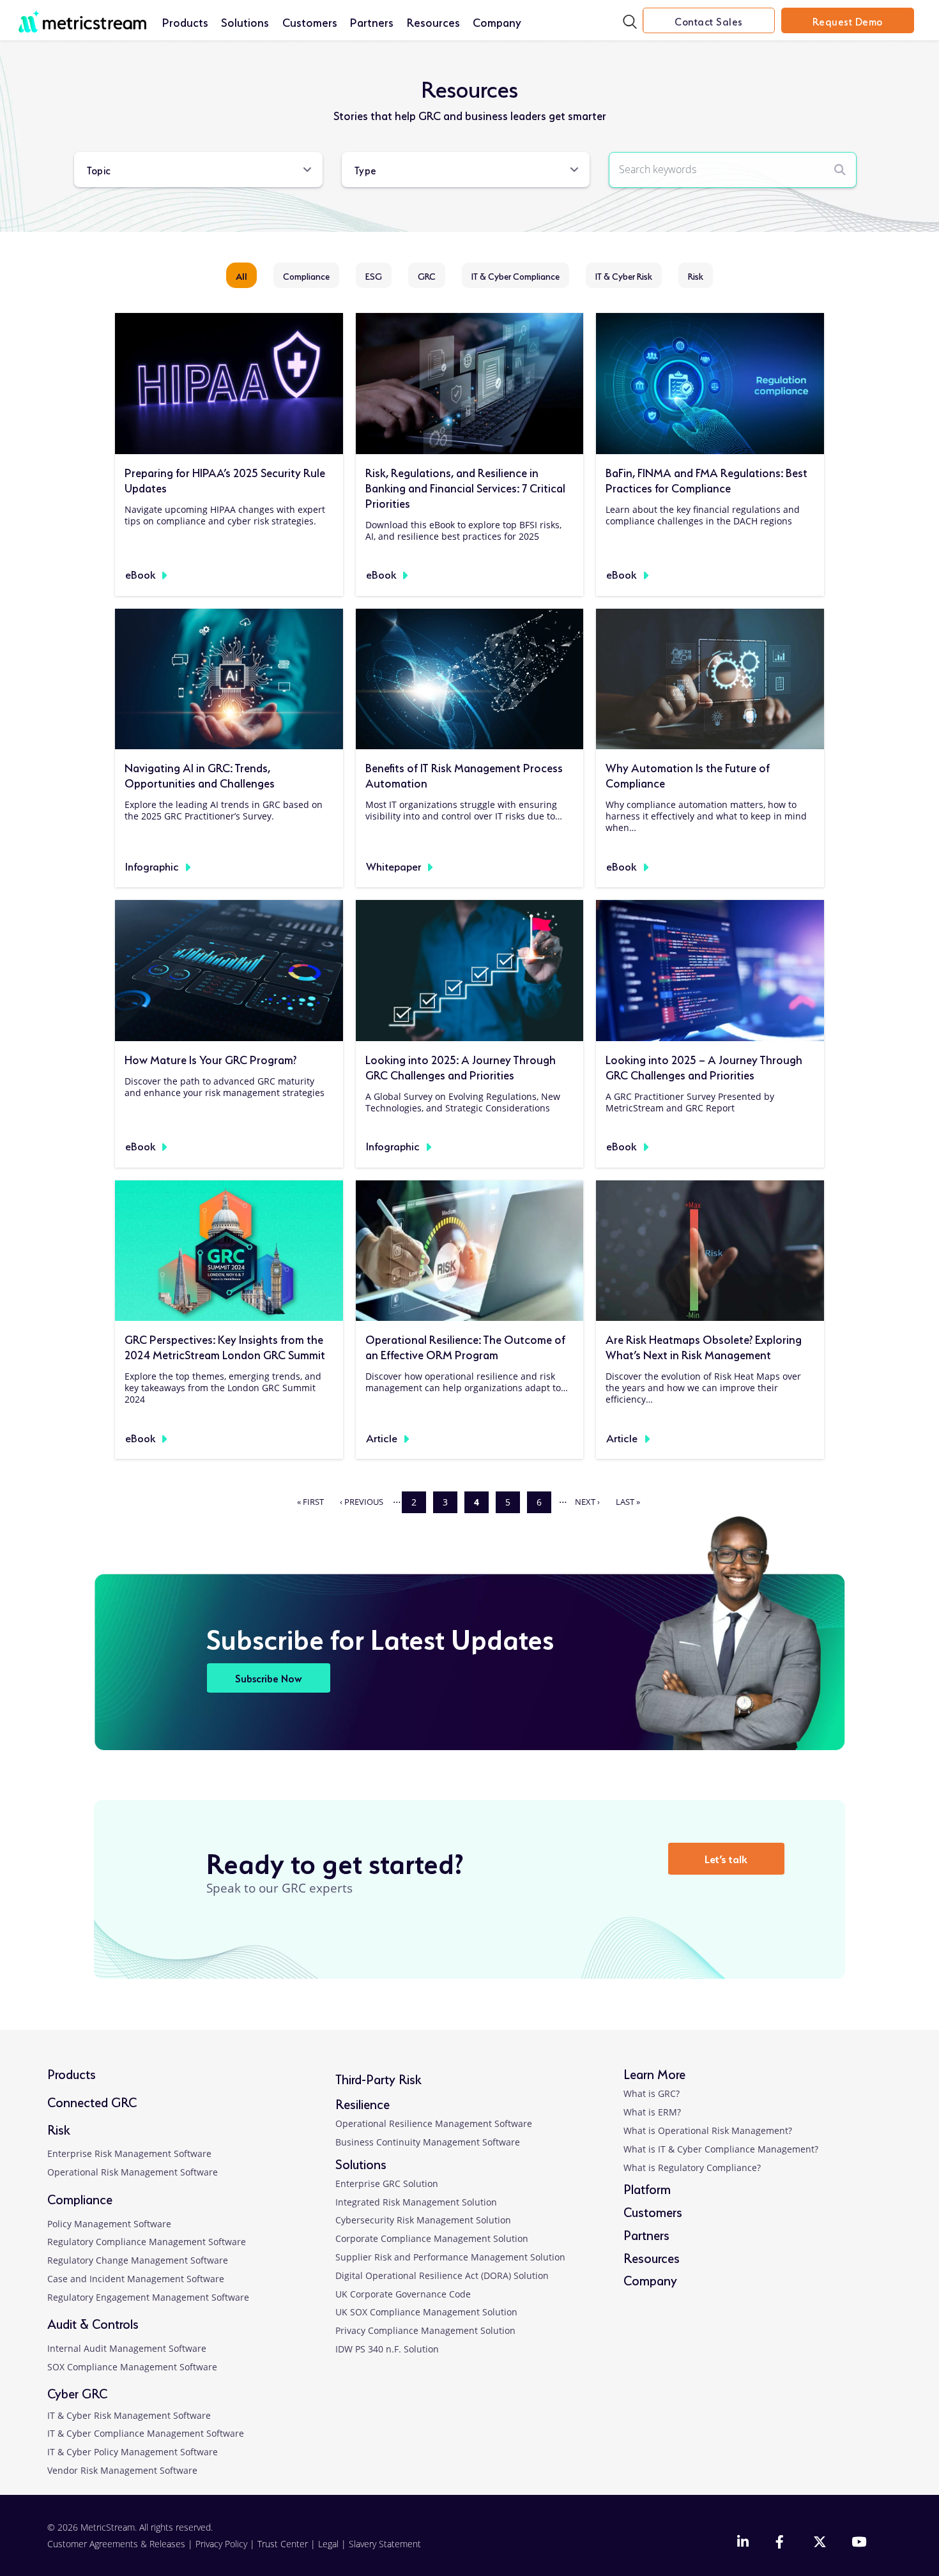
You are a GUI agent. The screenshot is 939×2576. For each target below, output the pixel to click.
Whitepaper (393, 865)
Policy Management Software (109, 2224)
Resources (433, 21)
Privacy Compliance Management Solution (425, 2330)
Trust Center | (288, 2544)
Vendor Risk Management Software (122, 2470)
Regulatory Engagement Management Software (148, 2297)
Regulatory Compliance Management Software (147, 2242)
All (241, 275)
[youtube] (858, 2543)
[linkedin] (744, 2543)
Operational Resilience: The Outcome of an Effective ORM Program (465, 1346)
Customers (310, 21)
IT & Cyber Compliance (515, 275)
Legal (328, 2544)
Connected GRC (92, 2101)
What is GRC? (652, 2093)
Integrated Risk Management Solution (416, 2202)
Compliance (306, 275)
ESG (374, 275)
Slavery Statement (385, 2544)
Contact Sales (709, 20)
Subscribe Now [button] (269, 1678)
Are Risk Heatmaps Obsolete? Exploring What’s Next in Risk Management (704, 1346)
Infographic (152, 865)
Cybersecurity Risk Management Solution (423, 2220)
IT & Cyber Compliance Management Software (146, 2433)
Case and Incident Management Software (136, 2279)
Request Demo (848, 20)
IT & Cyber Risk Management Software (129, 2415)
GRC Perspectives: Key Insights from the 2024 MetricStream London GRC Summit (225, 1346)
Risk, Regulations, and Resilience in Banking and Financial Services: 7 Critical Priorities (465, 487)
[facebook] (781, 2543)
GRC (427, 275)
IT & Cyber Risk (624, 275)
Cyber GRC (77, 2392)
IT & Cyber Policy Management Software (133, 2452)
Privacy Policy (221, 2544)
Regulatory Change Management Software (138, 2260)
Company (497, 21)
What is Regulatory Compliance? (692, 2168)
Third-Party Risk (378, 2078)
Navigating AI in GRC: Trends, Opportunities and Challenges (200, 774)
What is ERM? (652, 2112)
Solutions (245, 21)
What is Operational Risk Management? (708, 2130)
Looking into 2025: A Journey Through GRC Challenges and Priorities (461, 1066)
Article (382, 1437)
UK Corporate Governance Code (403, 2294)
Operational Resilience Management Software (434, 2123)
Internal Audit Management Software (127, 2348)
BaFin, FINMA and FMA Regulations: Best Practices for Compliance (706, 479)
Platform (647, 2188)
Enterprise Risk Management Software (129, 2153)
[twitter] (820, 2543)
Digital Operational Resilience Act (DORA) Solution (442, 2275)
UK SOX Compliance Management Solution (426, 2312)
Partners (372, 21)
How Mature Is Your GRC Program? (210, 1058)
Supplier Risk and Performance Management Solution (450, 2257)
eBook (140, 573)
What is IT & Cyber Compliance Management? (721, 2149)
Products (185, 21)
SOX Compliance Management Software (132, 2367)
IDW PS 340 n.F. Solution (387, 2349)
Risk (696, 275)
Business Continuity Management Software (428, 2142)
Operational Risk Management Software (133, 2172)
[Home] (82, 15)
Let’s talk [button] (726, 1858)
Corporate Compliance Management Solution (432, 2238)
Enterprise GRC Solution (387, 2184)
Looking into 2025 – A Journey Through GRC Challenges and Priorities (704, 1066)
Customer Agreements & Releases (118, 2544)
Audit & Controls (93, 2323)
